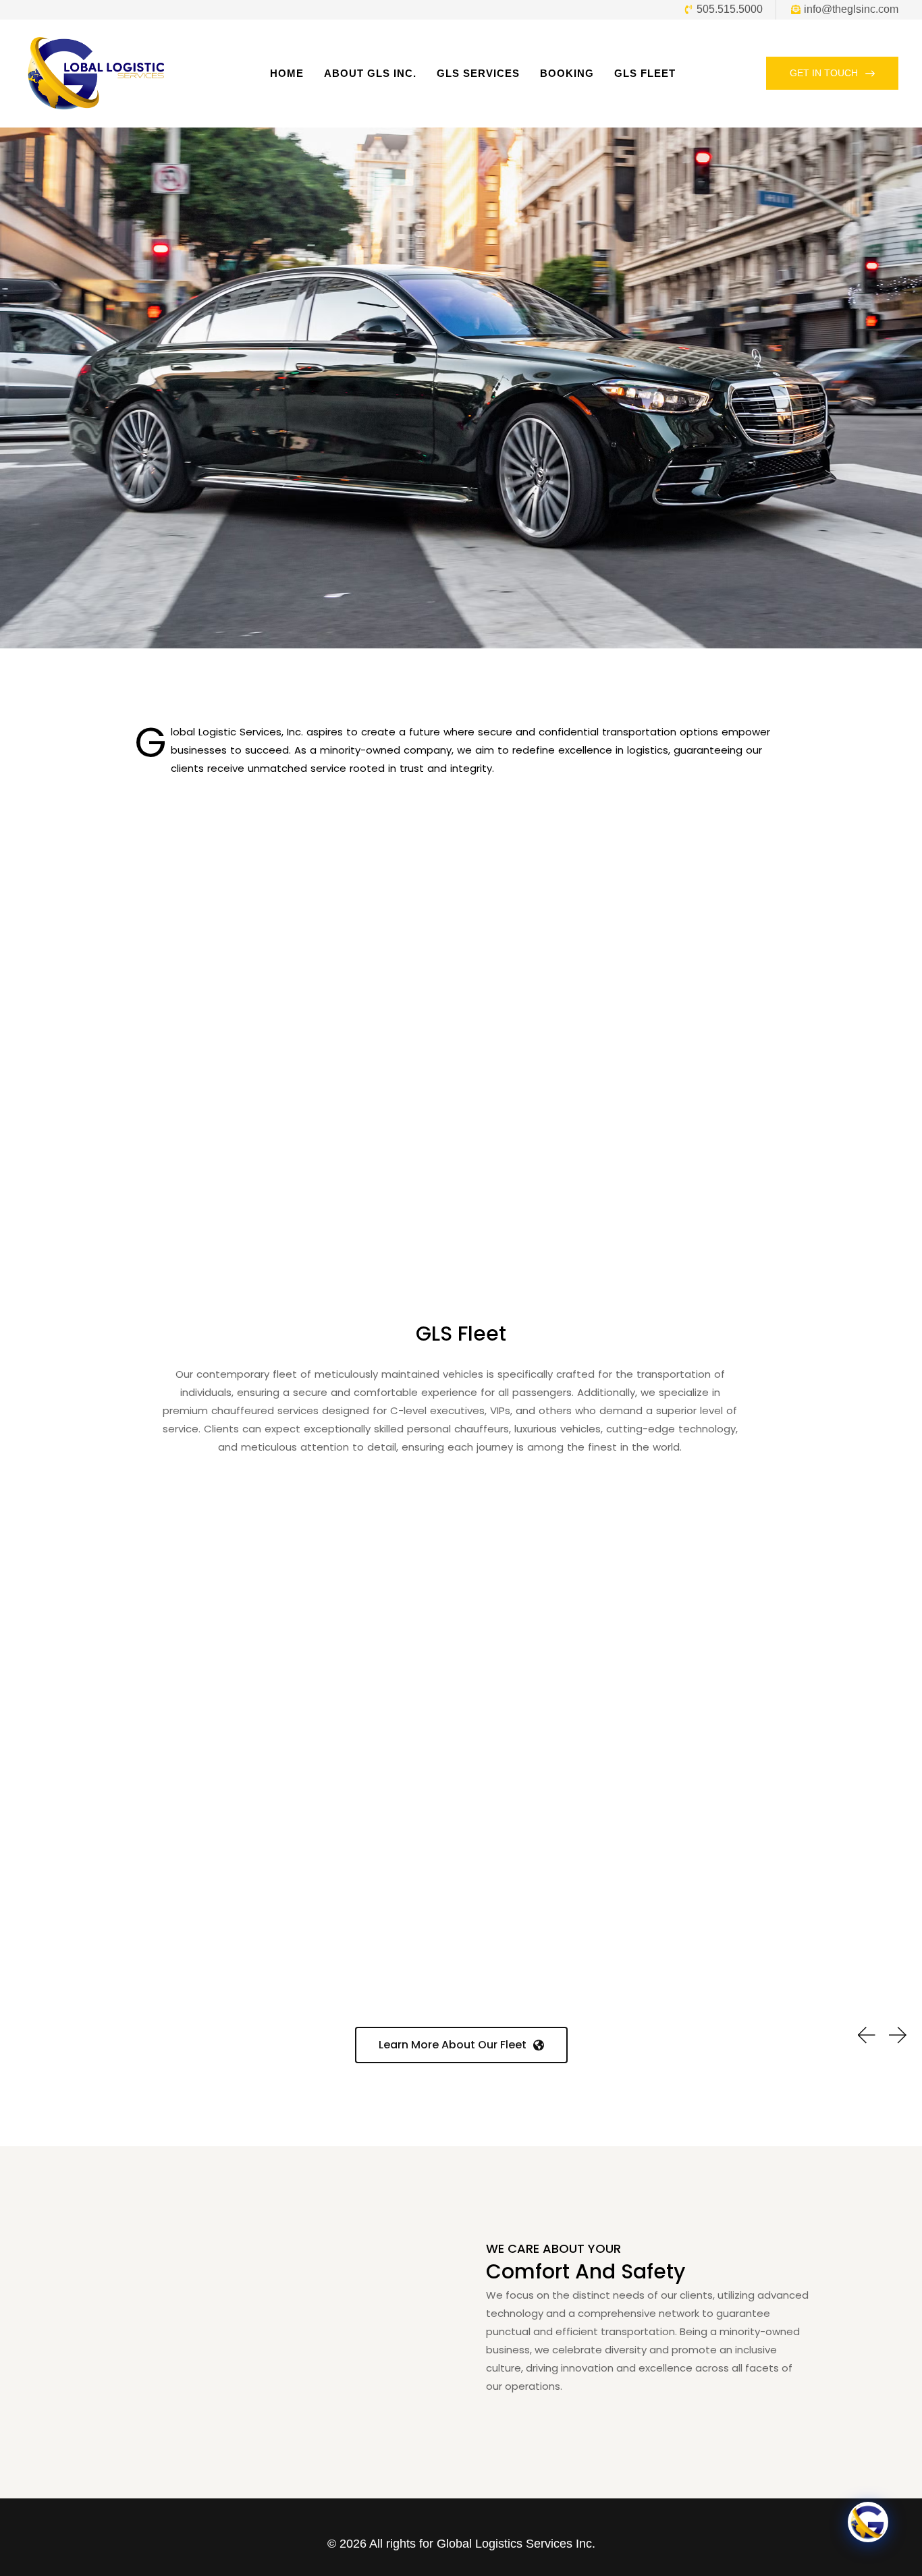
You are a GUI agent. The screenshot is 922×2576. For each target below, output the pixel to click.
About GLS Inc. (370, 73)
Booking (567, 73)
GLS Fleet (645, 73)
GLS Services (478, 73)
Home (287, 73)
